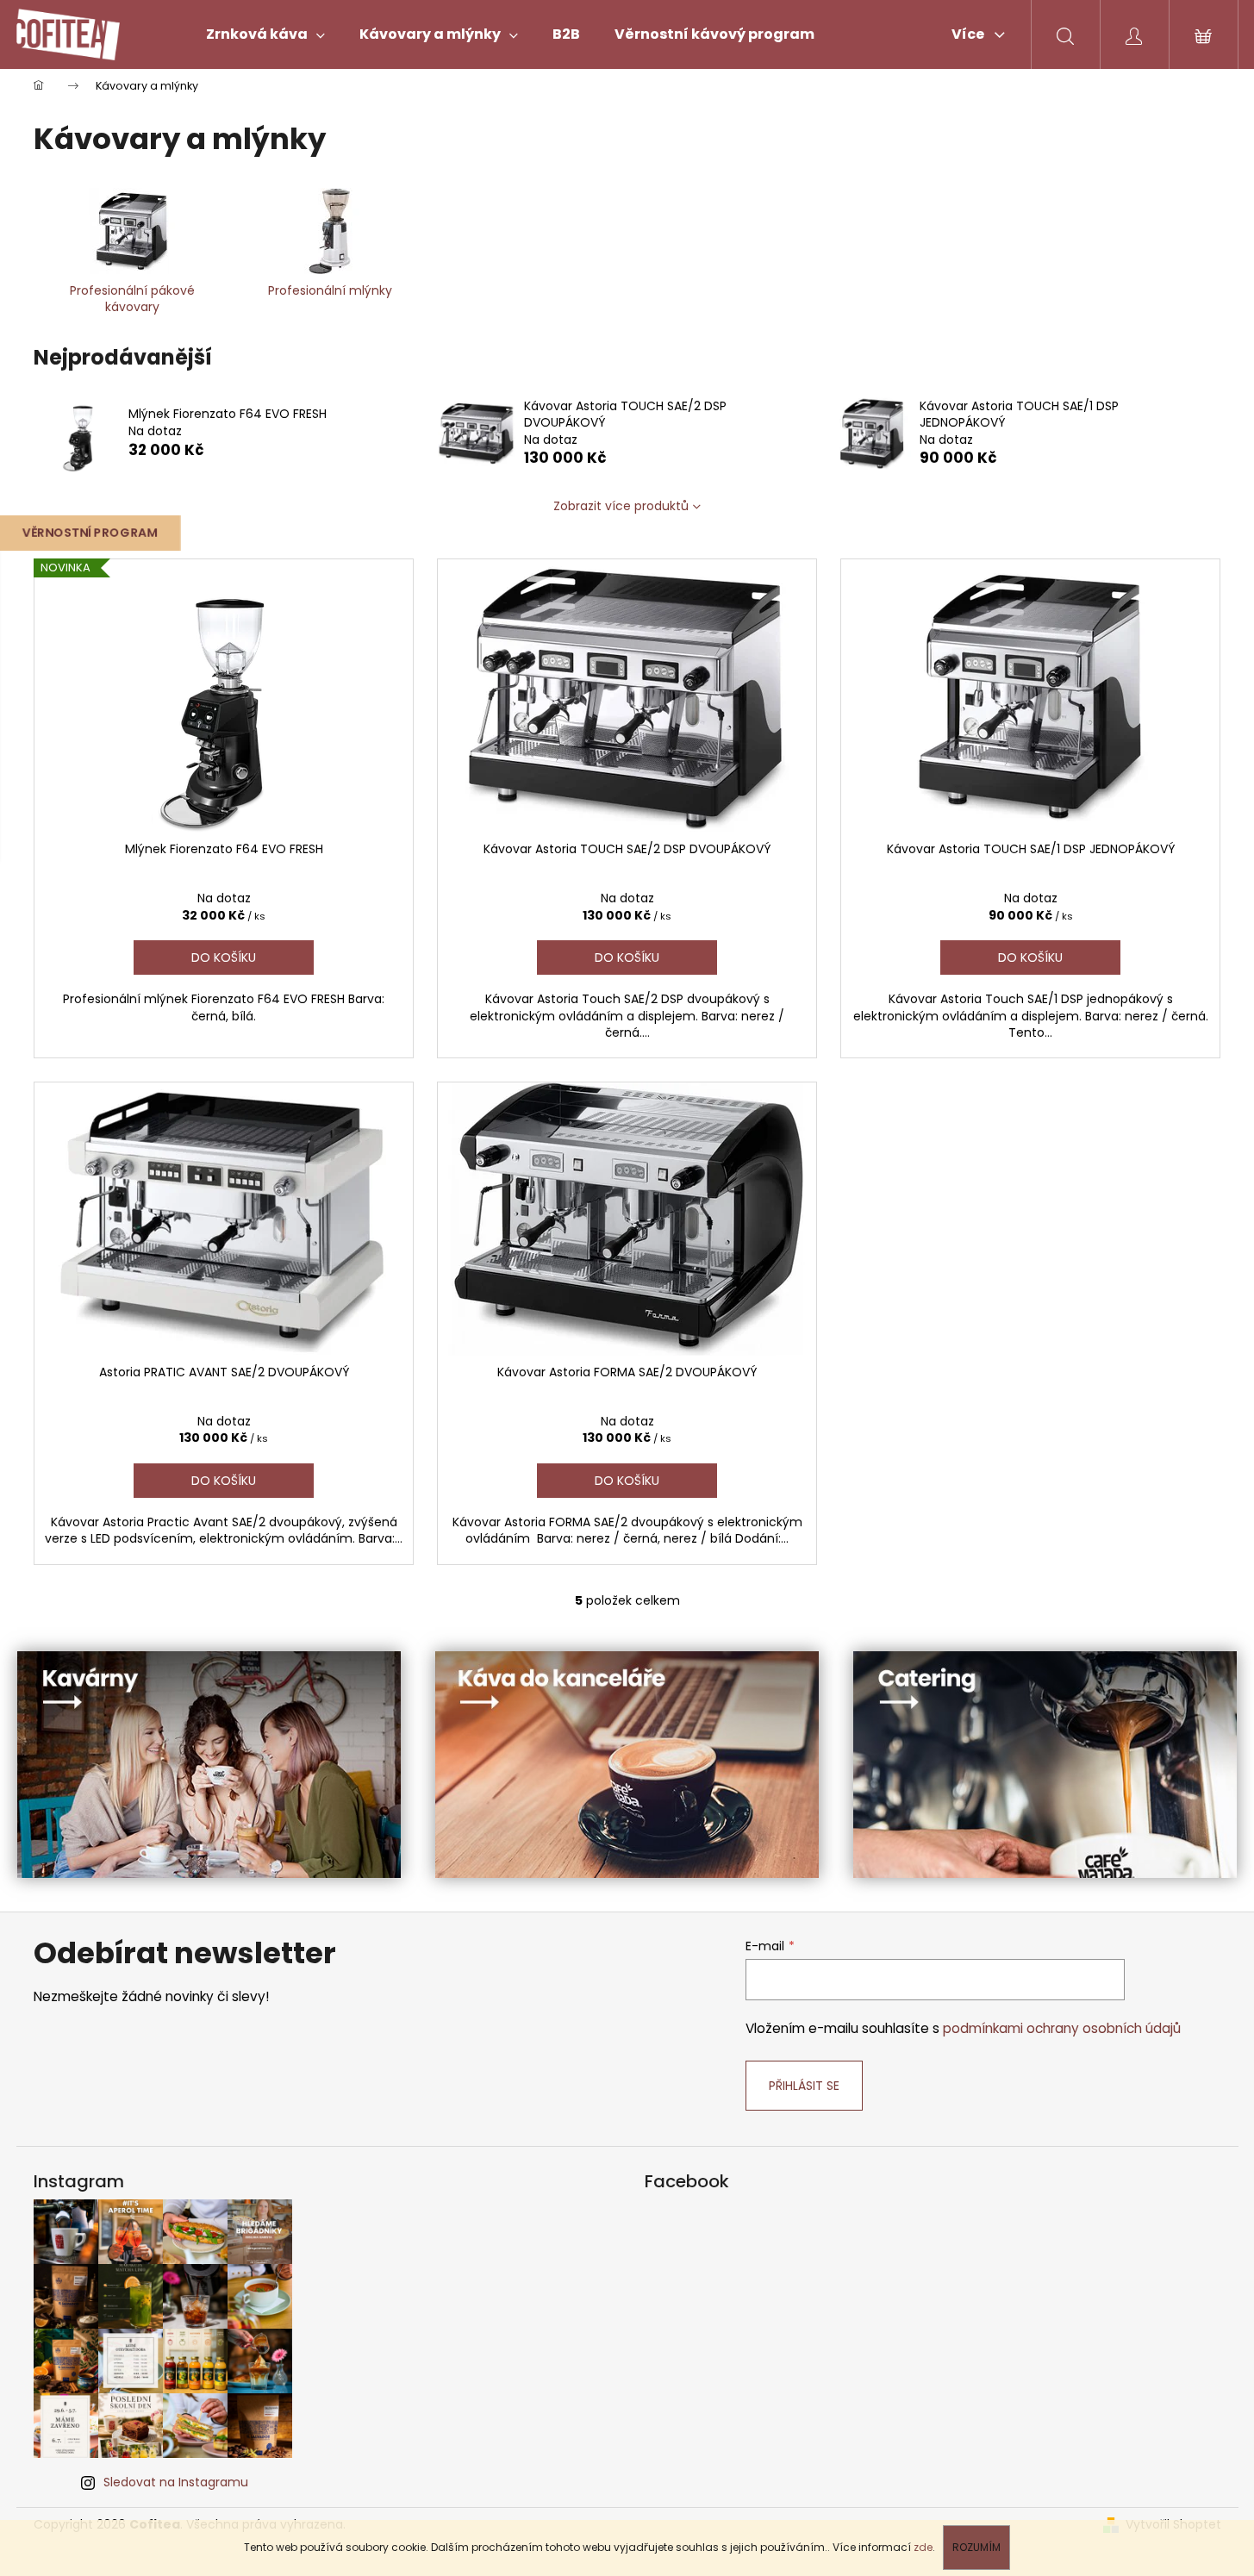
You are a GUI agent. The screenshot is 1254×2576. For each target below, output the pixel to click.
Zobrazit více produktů (621, 506)
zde (923, 2547)
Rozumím (976, 2547)
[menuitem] (265, 34)
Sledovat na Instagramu (176, 2482)
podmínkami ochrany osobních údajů (1062, 2028)
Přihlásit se (804, 2086)
